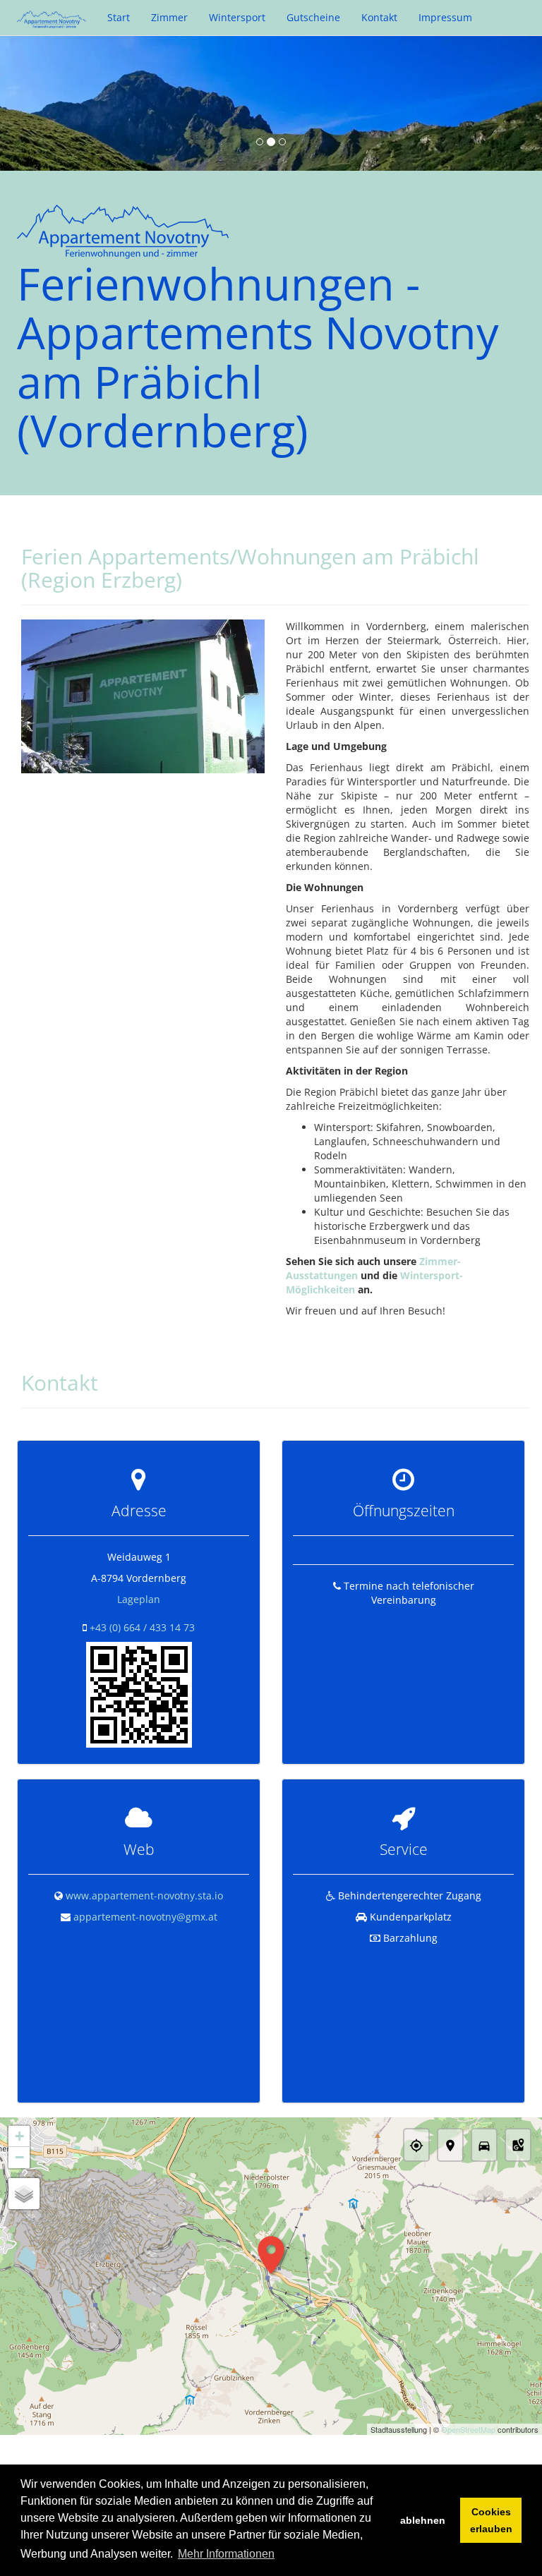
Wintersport (237, 17)
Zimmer (169, 17)
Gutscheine (313, 17)
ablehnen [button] (423, 2520)
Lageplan (139, 1599)
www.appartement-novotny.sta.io (144, 1895)
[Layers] (24, 2194)
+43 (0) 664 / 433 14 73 (142, 1627)
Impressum (445, 17)
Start (119, 17)
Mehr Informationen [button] (226, 2554)
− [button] (19, 2157)
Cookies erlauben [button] (491, 2520)
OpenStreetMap (468, 2429)
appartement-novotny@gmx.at (145, 1917)
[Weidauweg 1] (139, 1694)
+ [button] (19, 2136)
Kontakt (379, 17)
